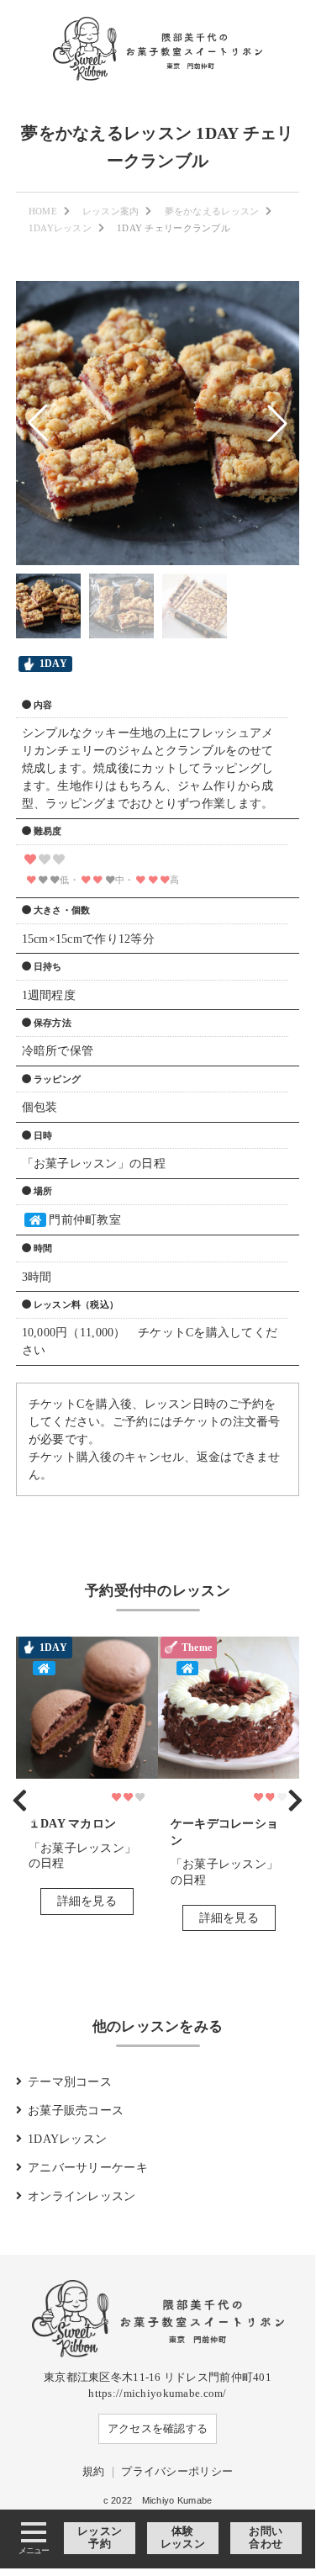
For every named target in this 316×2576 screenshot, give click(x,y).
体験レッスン (183, 2538)
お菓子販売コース (76, 2111)
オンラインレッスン (82, 2196)
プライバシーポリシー (177, 2472)
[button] (38, 423)
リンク (87, 1782)
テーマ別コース (70, 2082)
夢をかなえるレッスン (212, 211)
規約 (94, 2472)
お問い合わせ (266, 2538)
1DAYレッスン (60, 228)
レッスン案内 (111, 211)
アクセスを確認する (158, 2429)
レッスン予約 (100, 2538)
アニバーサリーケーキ (88, 2168)
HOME (43, 211)
